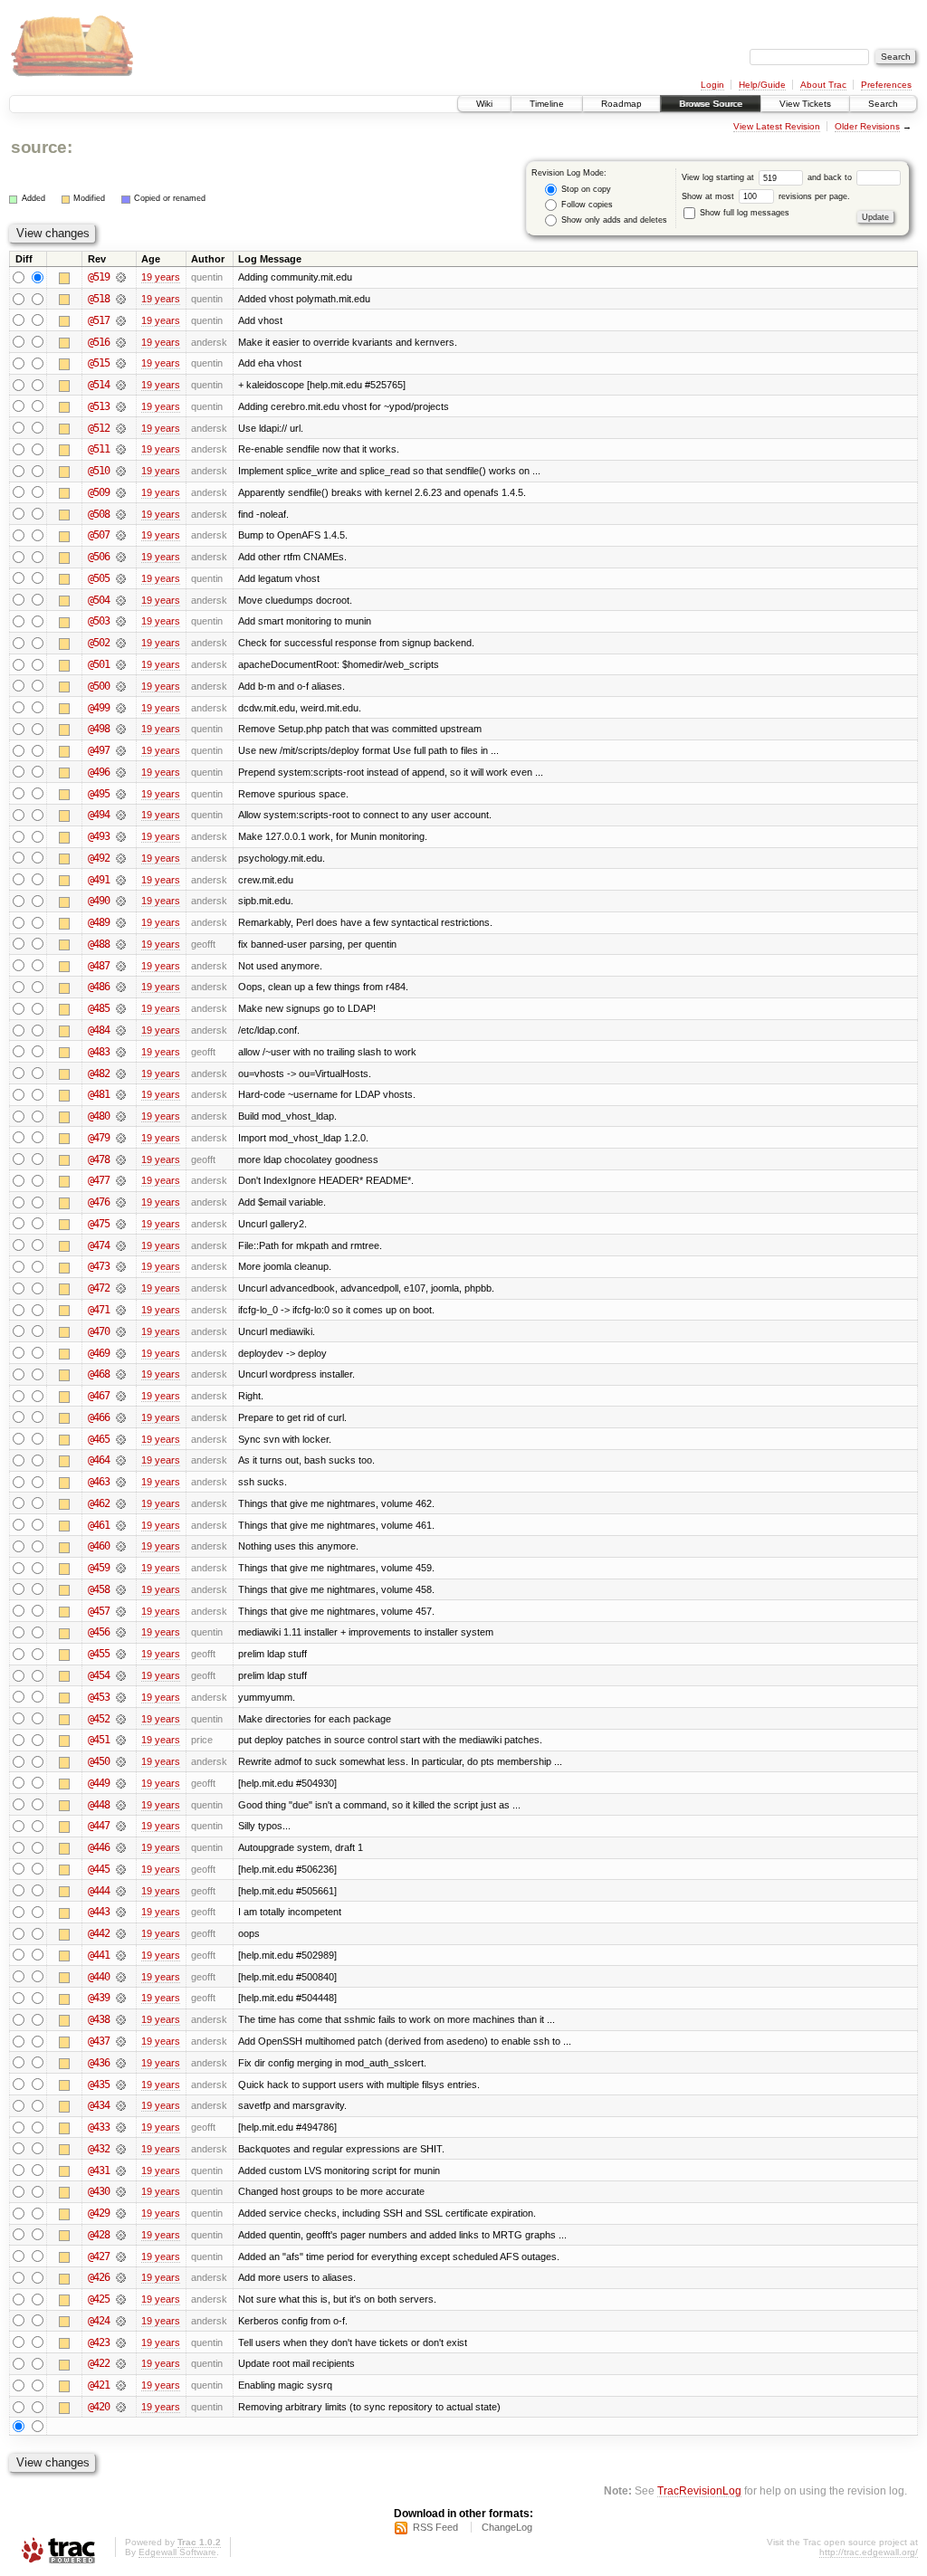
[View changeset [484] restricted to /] (121, 1030)
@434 (99, 2105)
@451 (99, 1740)
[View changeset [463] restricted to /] (121, 1482)
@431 (99, 2171)
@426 (99, 2277)
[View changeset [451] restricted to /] (121, 1740)
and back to (831, 177)
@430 (99, 2191)
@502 (99, 643)
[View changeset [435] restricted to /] (121, 2085)
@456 (99, 1632)
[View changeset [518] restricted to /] (121, 299)
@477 (99, 1180)
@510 (99, 471)
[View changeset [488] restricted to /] (121, 944)
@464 (99, 1460)
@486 (99, 987)
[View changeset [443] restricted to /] (121, 1912)
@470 (99, 1331)
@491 (99, 880)
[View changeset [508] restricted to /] (121, 514)
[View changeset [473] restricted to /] (121, 1266)
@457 (99, 1611)
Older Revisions (867, 126)
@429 (99, 2213)
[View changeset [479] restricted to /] (121, 1138)
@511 (99, 449)
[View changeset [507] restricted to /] (121, 535)
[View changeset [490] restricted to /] (121, 901)
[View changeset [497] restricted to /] (121, 750)
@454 (99, 1675)
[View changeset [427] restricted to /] (121, 2256)
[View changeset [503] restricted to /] (121, 621)
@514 (99, 385)
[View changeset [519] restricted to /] (121, 277)
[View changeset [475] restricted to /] (121, 1224)
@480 (99, 1116)
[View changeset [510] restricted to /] (121, 471)
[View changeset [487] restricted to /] (121, 966)
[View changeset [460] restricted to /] (121, 1546)
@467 (99, 1396)
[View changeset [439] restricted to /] (121, 1998)
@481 (99, 1094)
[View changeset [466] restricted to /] (121, 1417)
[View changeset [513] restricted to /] (121, 406)
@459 (99, 1568)
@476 (99, 1202)
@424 (99, 2321)
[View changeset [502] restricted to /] (121, 643)
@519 (99, 277)
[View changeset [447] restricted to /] (121, 1826)
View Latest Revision (777, 126)
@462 (99, 1503)
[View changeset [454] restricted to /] (121, 1675)
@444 (99, 1891)
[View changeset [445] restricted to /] (121, 1869)
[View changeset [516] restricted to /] (121, 342)
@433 (99, 2127)
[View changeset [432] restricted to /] (121, 2149)
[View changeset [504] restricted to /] (121, 600)
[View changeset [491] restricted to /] (121, 880)
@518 (99, 299)
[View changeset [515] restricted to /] (121, 363)
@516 (99, 342)
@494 (99, 815)
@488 (99, 944)
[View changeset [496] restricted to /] (121, 772)
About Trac (823, 85)
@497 (99, 750)
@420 (99, 2407)
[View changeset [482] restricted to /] (121, 1073)
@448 (99, 1805)
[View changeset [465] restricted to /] (121, 1439)
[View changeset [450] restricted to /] (121, 1761)
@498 (99, 729)
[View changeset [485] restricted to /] (121, 1008)
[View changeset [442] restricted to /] (121, 1933)
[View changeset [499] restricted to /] (121, 708)
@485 (99, 1008)
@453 (99, 1697)
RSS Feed (435, 2527)
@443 (99, 1912)
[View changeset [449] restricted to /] (121, 1783)
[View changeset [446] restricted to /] (121, 1847)
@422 (99, 2363)
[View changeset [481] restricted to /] (121, 1094)
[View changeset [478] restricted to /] (121, 1159)
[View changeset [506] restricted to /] (121, 557)
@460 (99, 1546)
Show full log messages (743, 213)
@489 (99, 922)
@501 (99, 664)
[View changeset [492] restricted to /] (121, 858)
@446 (99, 1847)
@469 (99, 1353)
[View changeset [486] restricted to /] (121, 987)
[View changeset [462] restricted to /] (121, 1503)
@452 (99, 1719)
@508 (99, 514)
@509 (99, 492)
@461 (99, 1525)
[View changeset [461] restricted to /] (121, 1525)
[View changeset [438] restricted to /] (121, 2019)
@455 (99, 1654)
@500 (99, 686)
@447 (99, 1826)
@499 (99, 708)
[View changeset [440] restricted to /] (121, 1977)
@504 (99, 600)
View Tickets (805, 104)
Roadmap (621, 104)
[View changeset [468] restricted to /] (121, 1374)
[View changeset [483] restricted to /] (121, 1052)
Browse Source (711, 104)
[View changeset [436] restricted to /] (121, 2063)
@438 (99, 2019)
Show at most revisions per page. (766, 196)
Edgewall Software (177, 2552)
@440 (99, 1977)
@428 (99, 2235)
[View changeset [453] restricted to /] (121, 1697)
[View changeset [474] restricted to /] (121, 1245)
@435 (99, 2085)
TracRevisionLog (699, 2490)
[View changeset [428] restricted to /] (121, 2235)
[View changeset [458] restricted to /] (121, 1589)
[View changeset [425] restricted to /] (121, 2299)
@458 (99, 1589)
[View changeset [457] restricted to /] (121, 1611)
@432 (99, 2149)
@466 (99, 1417)
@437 (99, 2041)
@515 (99, 363)
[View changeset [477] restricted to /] (121, 1180)
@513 (99, 406)
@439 (99, 1998)
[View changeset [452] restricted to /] (121, 1719)
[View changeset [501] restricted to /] (121, 664)
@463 (99, 1482)
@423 (99, 2342)
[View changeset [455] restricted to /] (121, 1654)
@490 (99, 901)
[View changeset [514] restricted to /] (121, 385)
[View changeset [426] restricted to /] (121, 2277)
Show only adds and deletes (613, 220)
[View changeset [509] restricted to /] (121, 492)
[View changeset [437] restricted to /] (121, 2041)
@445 (99, 1869)
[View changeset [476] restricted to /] (121, 1202)
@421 (99, 2385)
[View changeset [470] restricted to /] (121, 1331)
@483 (99, 1052)
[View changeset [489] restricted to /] (121, 922)
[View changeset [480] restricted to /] (121, 1116)
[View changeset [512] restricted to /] (121, 428)
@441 (99, 1955)
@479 (99, 1138)
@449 (99, 1783)
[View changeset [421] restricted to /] (121, 2385)
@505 (99, 578)
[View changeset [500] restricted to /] (121, 686)
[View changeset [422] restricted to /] (121, 2363)
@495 (99, 794)
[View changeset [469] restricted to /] (121, 1353)
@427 (99, 2256)
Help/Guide (762, 85)
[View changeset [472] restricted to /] (121, 1288)
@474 (99, 1245)
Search (883, 104)
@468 (99, 1374)
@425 (99, 2299)
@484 (99, 1030)
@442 (99, 1933)
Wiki (484, 104)
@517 (99, 320)
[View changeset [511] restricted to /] (121, 449)
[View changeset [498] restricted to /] (121, 729)
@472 (99, 1288)
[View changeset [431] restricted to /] (121, 2171)
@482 (99, 1073)
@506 (99, 557)
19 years (161, 277)
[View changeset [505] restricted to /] (121, 578)
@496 (99, 772)
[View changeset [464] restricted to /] (121, 1460)
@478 (99, 1159)
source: (42, 147)
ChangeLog (507, 2527)
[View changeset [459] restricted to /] (121, 1568)
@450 (99, 1761)
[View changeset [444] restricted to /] (121, 1891)
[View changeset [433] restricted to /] (121, 2127)
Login (712, 85)
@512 (99, 428)
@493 (99, 836)
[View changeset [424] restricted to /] (121, 2321)
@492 (99, 858)
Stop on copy (585, 189)
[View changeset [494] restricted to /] (121, 815)
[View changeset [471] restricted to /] (121, 1310)
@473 (99, 1266)
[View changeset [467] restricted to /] (121, 1396)
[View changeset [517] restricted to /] (121, 320)
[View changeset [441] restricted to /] (121, 1955)
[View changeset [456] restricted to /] (121, 1632)
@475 (99, 1224)
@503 (99, 621)
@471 (99, 1310)
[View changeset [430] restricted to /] (121, 2191)
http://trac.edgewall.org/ (869, 2552)
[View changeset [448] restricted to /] (121, 1805)
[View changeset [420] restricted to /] (121, 2407)
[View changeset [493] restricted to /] (121, 836)
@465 (99, 1439)
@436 (99, 2063)
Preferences (886, 85)
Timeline (547, 104)
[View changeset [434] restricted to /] (121, 2105)
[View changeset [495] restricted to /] (121, 794)
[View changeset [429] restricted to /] (121, 2213)
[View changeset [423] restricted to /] (121, 2342)
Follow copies (586, 205)
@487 (99, 966)
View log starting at (719, 177)
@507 (99, 535)
